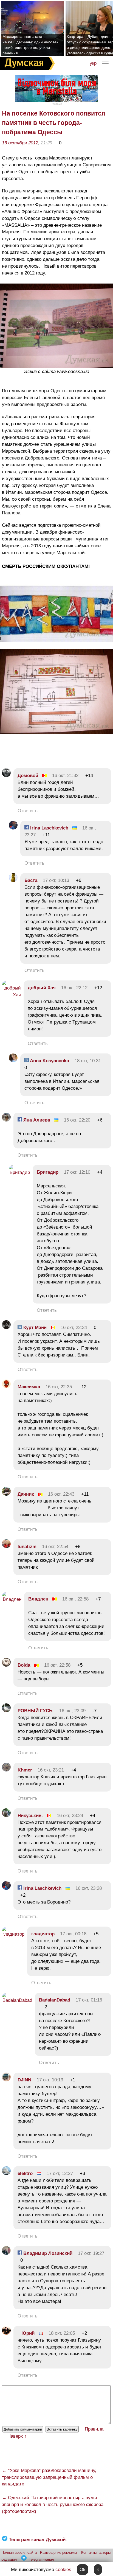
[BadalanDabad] (17, 2000)
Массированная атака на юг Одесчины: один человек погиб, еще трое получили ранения (30, 45)
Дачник (26, 1494)
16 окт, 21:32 (65, 776)
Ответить (28, 811)
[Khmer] (6, 1770)
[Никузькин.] (6, 1816)
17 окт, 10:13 (56, 880)
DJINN (24, 2080)
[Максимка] (6, 1387)
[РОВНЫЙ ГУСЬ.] (6, 1711)
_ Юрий (26, 2333)
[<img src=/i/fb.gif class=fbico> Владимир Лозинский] (6, 2253)
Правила (94, 2429)
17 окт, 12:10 (77, 1172)
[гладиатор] (13, 1934)
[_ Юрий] (6, 2333)
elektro (25, 2173)
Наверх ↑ (17, 2436)
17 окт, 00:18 (73, 1934)
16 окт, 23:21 (51, 1770)
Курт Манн (34, 1328)
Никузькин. (30, 1816)
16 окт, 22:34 (74, 1328)
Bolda (24, 1665)
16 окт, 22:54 (55, 1547)
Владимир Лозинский (47, 2253)
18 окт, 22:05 (62, 2333)
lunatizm (27, 1547)
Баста (31, 880)
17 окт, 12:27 (60, 2173)
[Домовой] (6, 776)
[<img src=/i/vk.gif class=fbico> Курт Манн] (6, 1328)
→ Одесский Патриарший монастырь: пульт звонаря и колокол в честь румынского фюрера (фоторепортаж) (53, 2504)
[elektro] (6, 2173)
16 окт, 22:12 (74, 988)
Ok (83, 2570)
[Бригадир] (19, 1172)
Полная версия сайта (19, 2553)
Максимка (29, 1387)
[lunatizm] (6, 1547)
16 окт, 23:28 (89, 1888)
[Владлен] (12, 1599)
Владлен (38, 1599)
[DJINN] (6, 2080)
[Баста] (13, 880)
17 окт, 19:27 (91, 2253)
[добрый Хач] (11, 995)
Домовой (28, 776)
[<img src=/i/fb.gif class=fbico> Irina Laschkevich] (13, 828)
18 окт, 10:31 (88, 1061)
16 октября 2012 (20, 143)
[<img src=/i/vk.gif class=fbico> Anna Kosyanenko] (13, 1061)
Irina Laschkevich (49, 828)
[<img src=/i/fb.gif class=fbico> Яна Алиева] (6, 1120)
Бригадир (48, 1172)
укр (93, 63)
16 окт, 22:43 (61, 1494)
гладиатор (43, 1934)
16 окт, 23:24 (70, 1816)
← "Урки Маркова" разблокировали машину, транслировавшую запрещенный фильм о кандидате (49, 2477)
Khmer (26, 1770)
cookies (63, 2570)
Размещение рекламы (58, 2553)
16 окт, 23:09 (72, 1711)
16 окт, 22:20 (77, 1120)
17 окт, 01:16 (89, 2000)
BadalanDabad (55, 2000)
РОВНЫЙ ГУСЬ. (36, 1711)
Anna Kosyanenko (49, 1061)
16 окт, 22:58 (75, 1599)
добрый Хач (42, 988)
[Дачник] (6, 1494)
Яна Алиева (36, 1120)
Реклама (56, 104)
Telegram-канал (41, 2559)
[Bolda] (6, 1665)
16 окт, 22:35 (59, 1387)
